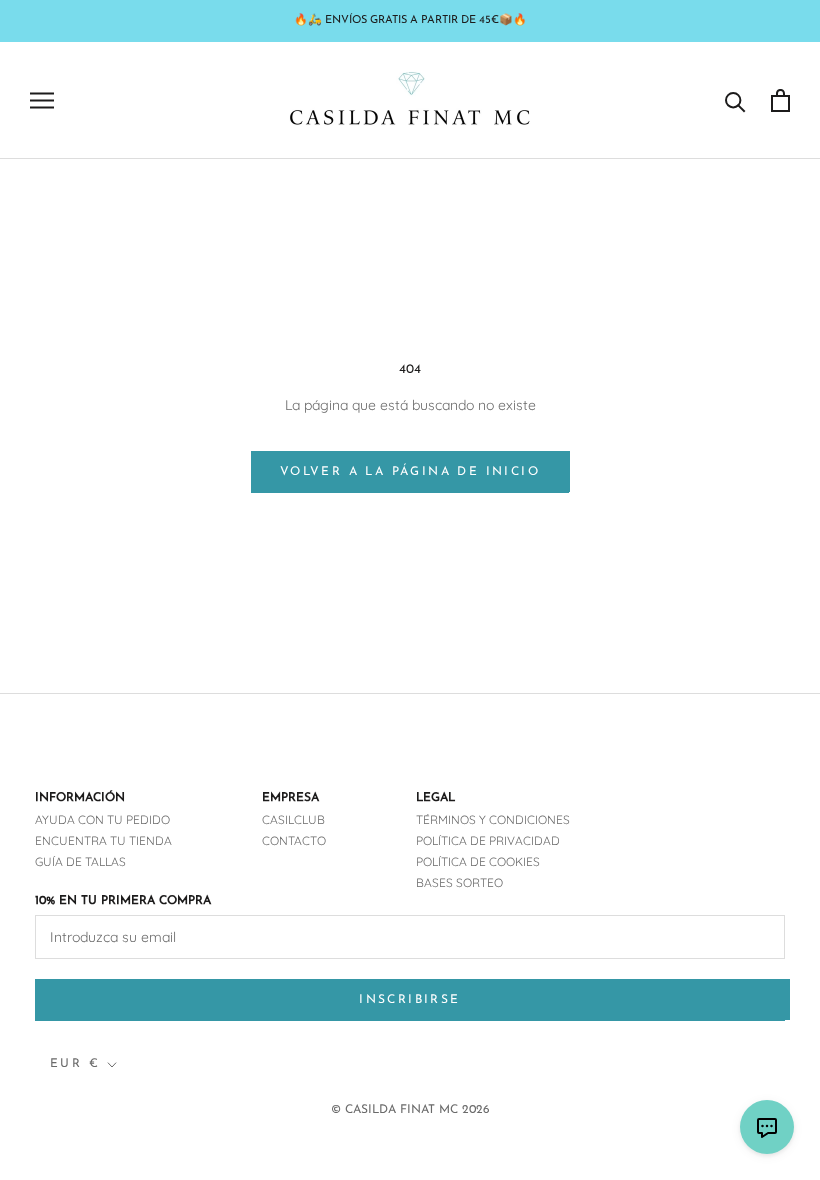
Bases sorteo (459, 882)
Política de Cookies (478, 861)
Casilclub (293, 819)
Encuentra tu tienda (103, 840)
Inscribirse (409, 1000)
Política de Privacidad (488, 840)
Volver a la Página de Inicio (410, 472)
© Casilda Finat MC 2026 (410, 1110)
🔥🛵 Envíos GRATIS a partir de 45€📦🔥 (410, 20)
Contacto (294, 840)
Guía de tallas (80, 861)
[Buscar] (735, 100)
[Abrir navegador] (42, 100)
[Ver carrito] (780, 100)
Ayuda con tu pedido (102, 819)
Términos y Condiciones (493, 819)
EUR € (75, 1064)
